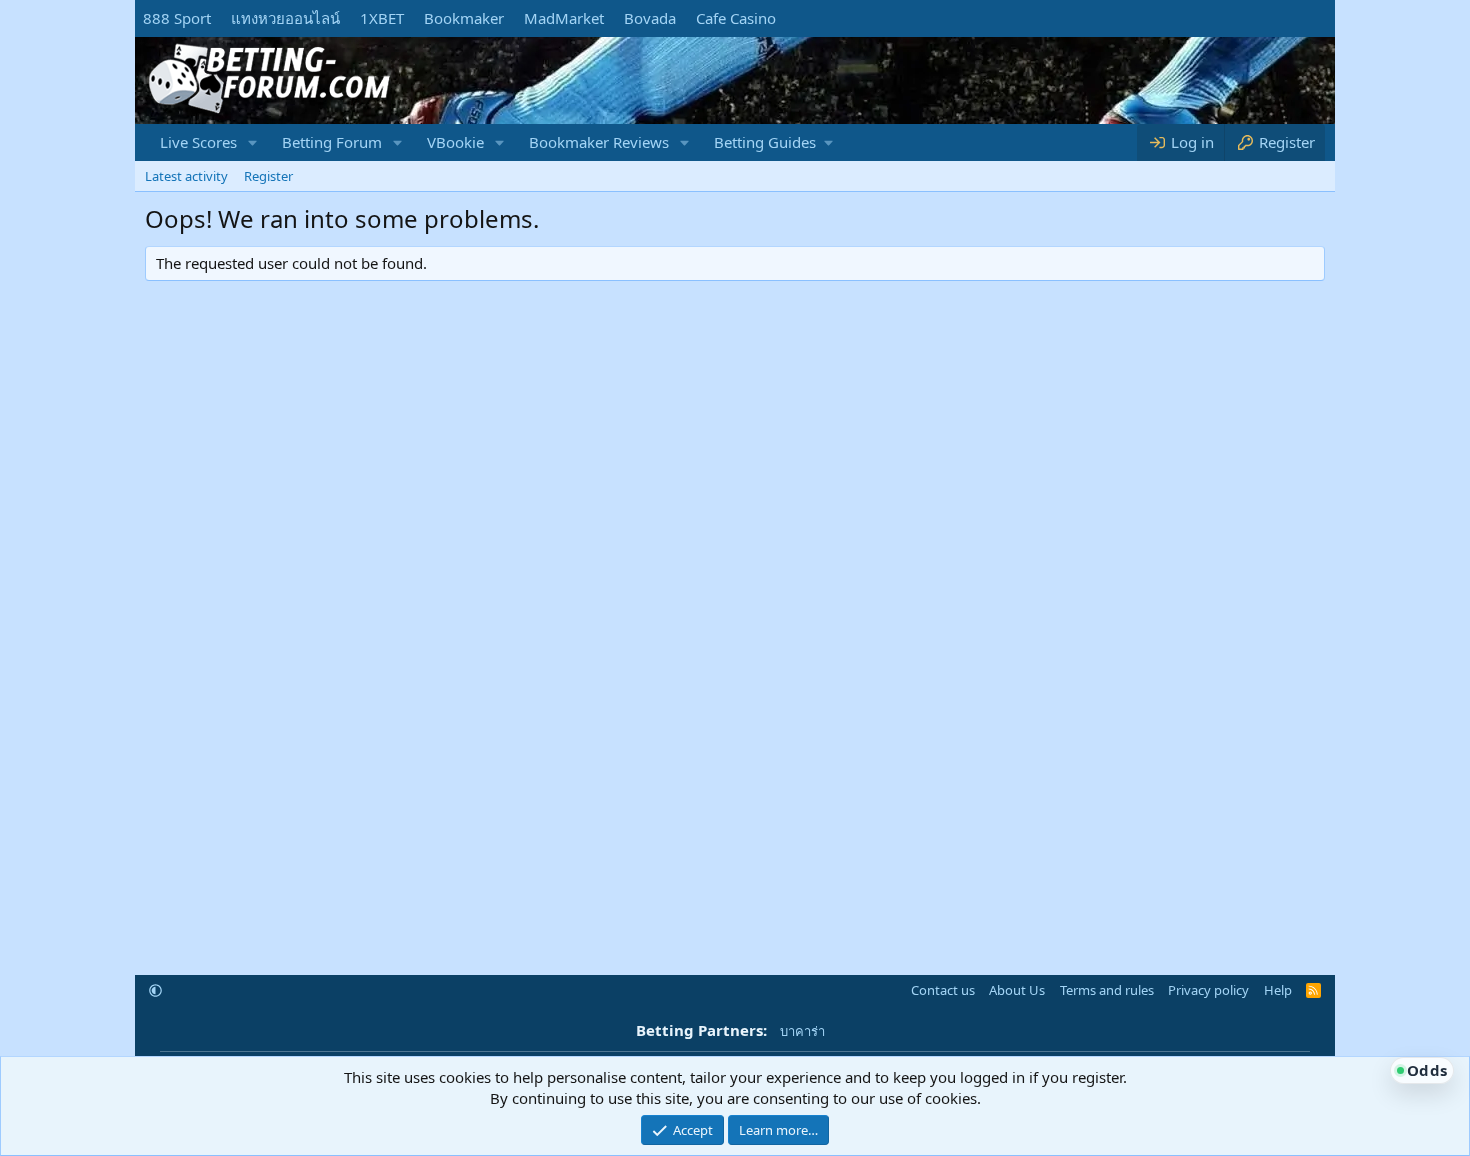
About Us (1017, 990)
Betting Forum (332, 142)
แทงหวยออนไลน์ (285, 18)
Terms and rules (1107, 990)
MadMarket (564, 18)
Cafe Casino (736, 18)
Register (268, 176)
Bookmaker (464, 18)
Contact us (943, 990)
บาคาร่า (802, 1031)
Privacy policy (1208, 990)
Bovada (650, 18)
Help (1278, 990)
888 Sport (177, 18)
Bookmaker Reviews (599, 142)
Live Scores (198, 142)
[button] (253, 142)
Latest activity (186, 176)
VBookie (455, 142)
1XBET (382, 18)
